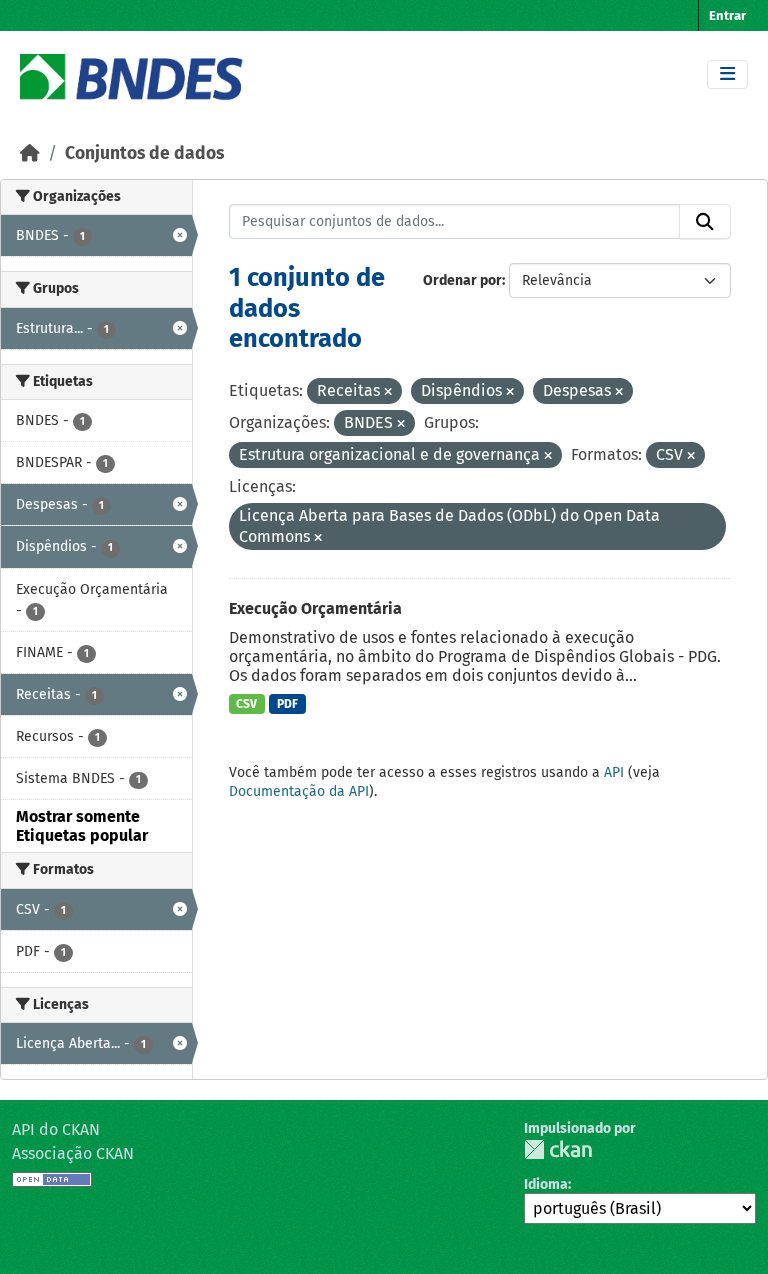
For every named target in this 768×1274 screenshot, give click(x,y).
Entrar (727, 15)
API (614, 772)
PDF (287, 704)
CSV (246, 704)
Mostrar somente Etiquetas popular (82, 826)
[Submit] (705, 222)
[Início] (30, 153)
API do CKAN (56, 1129)
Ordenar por (462, 280)
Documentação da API (299, 791)
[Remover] (388, 392)
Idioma (546, 1184)
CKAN (558, 1149)
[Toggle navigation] (727, 74)
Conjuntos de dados (144, 153)
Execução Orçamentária (315, 608)
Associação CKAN (73, 1153)
